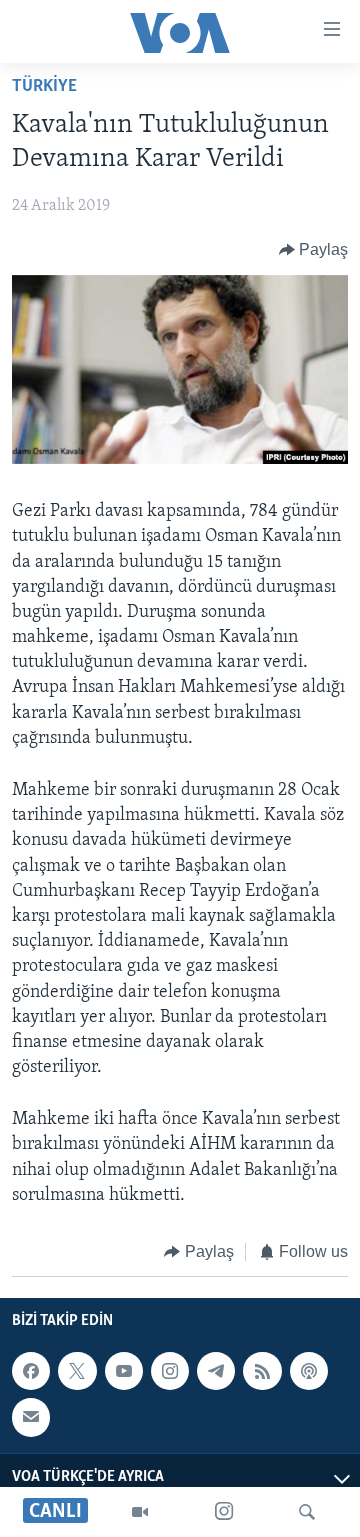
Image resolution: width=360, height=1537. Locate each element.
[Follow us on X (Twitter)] (77, 1371)
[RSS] (262, 1371)
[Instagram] (224, 1512)
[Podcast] (309, 1371)
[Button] (314, 250)
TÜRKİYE (44, 87)
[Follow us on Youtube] (124, 1371)
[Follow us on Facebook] (31, 1371)
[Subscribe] (31, 1417)
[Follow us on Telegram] (216, 1371)
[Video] (140, 1512)
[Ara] (307, 1512)
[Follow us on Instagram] (170, 1371)
